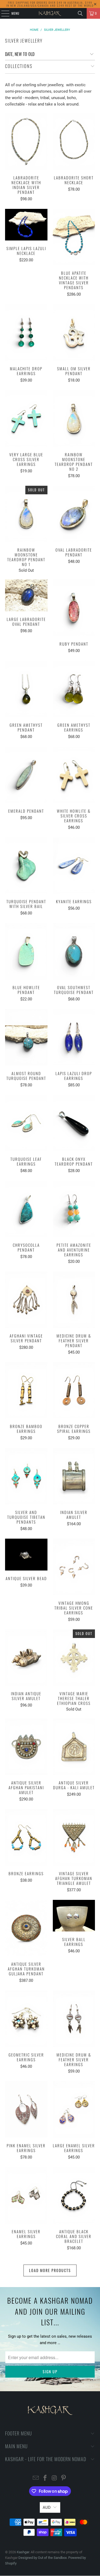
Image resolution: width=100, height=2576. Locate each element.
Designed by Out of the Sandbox (43, 2558)
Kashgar (23, 2552)
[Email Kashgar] (36, 2478)
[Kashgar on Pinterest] (64, 2478)
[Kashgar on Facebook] (45, 2478)
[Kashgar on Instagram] (54, 2478)
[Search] (80, 13)
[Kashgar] (50, 13)
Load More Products (50, 2270)
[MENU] (2, 13)
